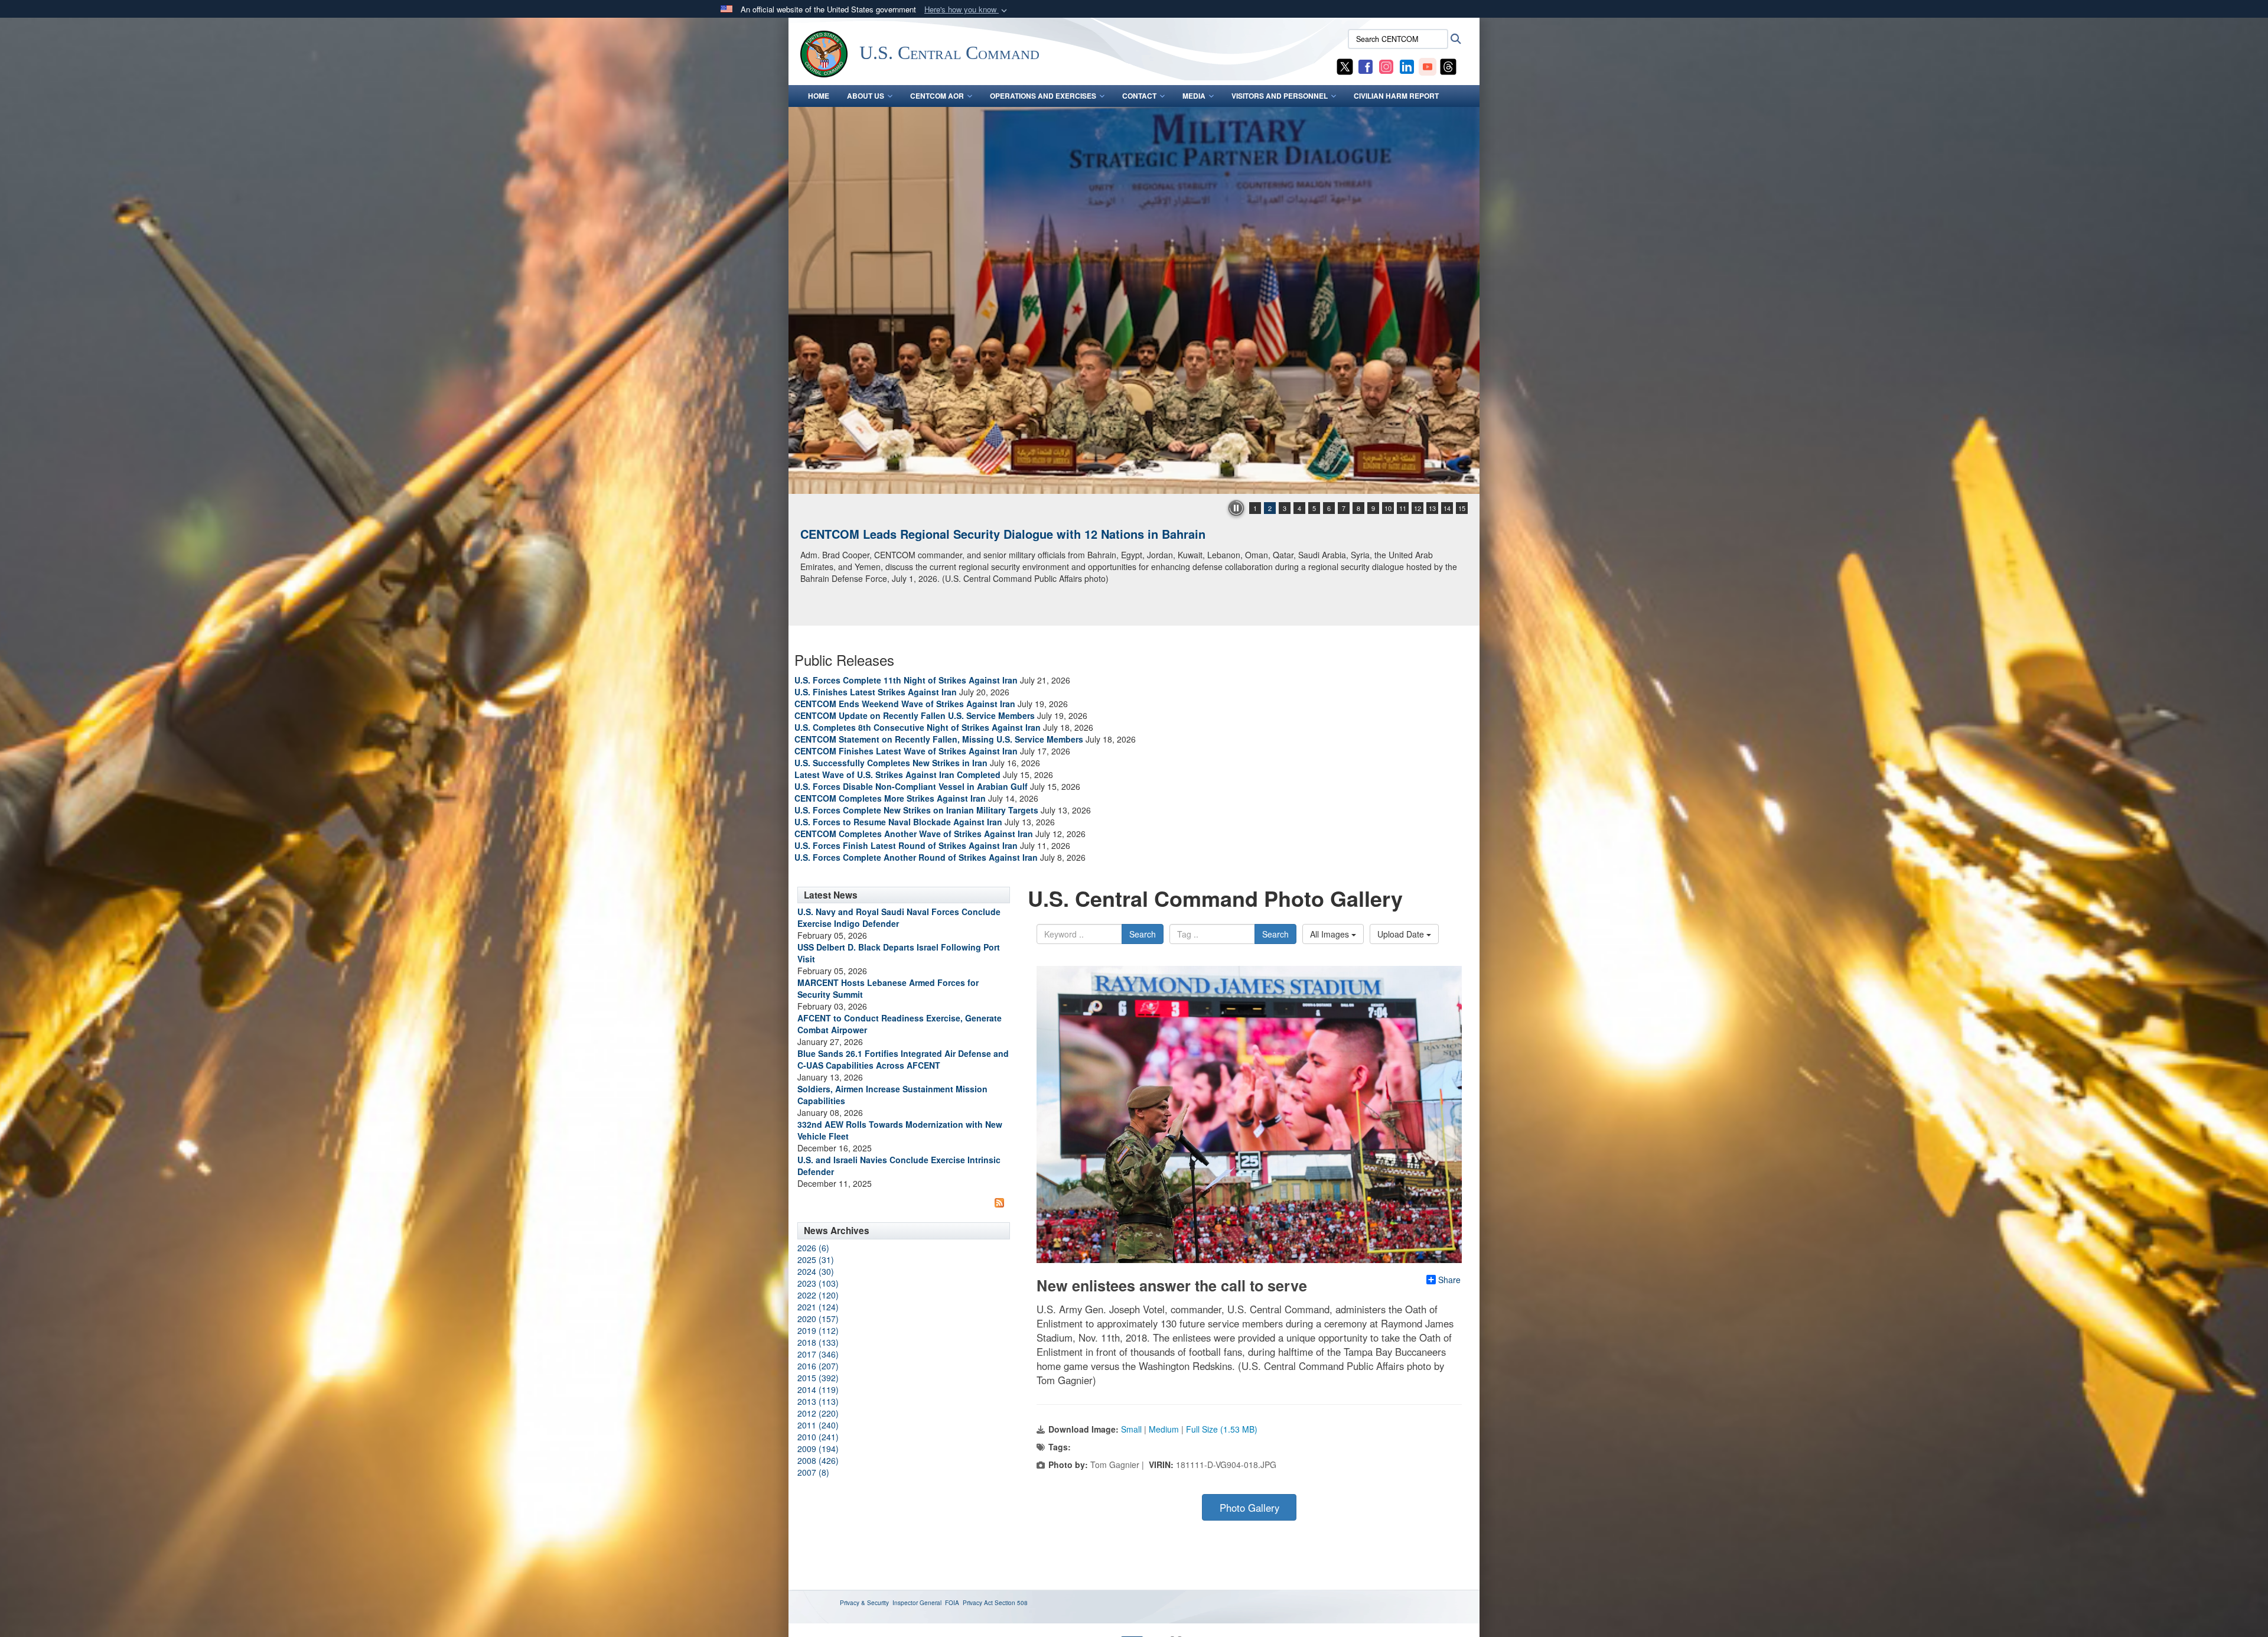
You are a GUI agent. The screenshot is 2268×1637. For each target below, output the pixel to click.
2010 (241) (818, 1437)
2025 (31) (816, 1260)
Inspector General (917, 1603)
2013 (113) (818, 1401)
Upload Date (1402, 934)
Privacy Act (978, 1603)
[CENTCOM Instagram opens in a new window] (1386, 66)
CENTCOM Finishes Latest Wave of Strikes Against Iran (906, 751)
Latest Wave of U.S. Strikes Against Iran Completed (897, 774)
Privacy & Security (864, 1603)
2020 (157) (818, 1319)
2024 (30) (816, 1271)
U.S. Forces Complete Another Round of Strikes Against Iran (916, 857)
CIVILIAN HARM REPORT (1396, 96)
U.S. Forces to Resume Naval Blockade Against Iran (898, 822)
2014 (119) (818, 1389)
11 (1403, 508)
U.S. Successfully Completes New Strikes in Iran (891, 763)
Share (1449, 1280)
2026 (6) (813, 1248)
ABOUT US (866, 96)
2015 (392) (818, 1378)
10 (1388, 508)
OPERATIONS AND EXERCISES (1043, 96)
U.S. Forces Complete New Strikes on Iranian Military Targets (916, 810)
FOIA (952, 1603)
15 (1462, 508)
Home (819, 96)
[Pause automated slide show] (1236, 508)
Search (1143, 934)
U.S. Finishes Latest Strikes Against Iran (876, 692)
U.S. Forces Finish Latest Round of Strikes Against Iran (906, 845)
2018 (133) (818, 1342)
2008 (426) (818, 1460)
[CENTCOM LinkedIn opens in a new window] (1407, 66)
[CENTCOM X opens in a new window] (1345, 66)
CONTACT (1139, 96)
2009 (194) (818, 1449)
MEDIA (1194, 96)
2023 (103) (818, 1283)
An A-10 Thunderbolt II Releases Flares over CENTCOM (956, 534)
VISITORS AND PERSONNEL (1280, 96)
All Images (1331, 934)
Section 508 (1011, 1603)
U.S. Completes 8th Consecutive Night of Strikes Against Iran (918, 727)
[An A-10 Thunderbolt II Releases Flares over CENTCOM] (1134, 300)
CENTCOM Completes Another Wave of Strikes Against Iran (914, 834)
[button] (967, 10)
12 (1417, 508)
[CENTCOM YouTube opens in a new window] (1428, 66)
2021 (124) (818, 1307)
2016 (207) (818, 1366)
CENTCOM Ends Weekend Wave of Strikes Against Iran (905, 704)
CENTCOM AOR (937, 96)
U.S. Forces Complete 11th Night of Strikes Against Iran (906, 680)
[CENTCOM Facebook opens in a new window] (1366, 66)
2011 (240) (818, 1425)
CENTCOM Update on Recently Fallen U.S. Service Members (915, 715)
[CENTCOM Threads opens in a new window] (1448, 66)
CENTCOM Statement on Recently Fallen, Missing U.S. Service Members (939, 739)
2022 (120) (818, 1295)
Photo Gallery (1249, 1508)
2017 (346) (818, 1354)
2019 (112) (818, 1330)
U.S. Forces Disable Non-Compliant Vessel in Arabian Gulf (911, 786)
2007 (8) (813, 1472)
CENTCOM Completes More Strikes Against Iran (890, 798)
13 (1432, 508)
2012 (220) (818, 1413)
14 (1447, 508)
